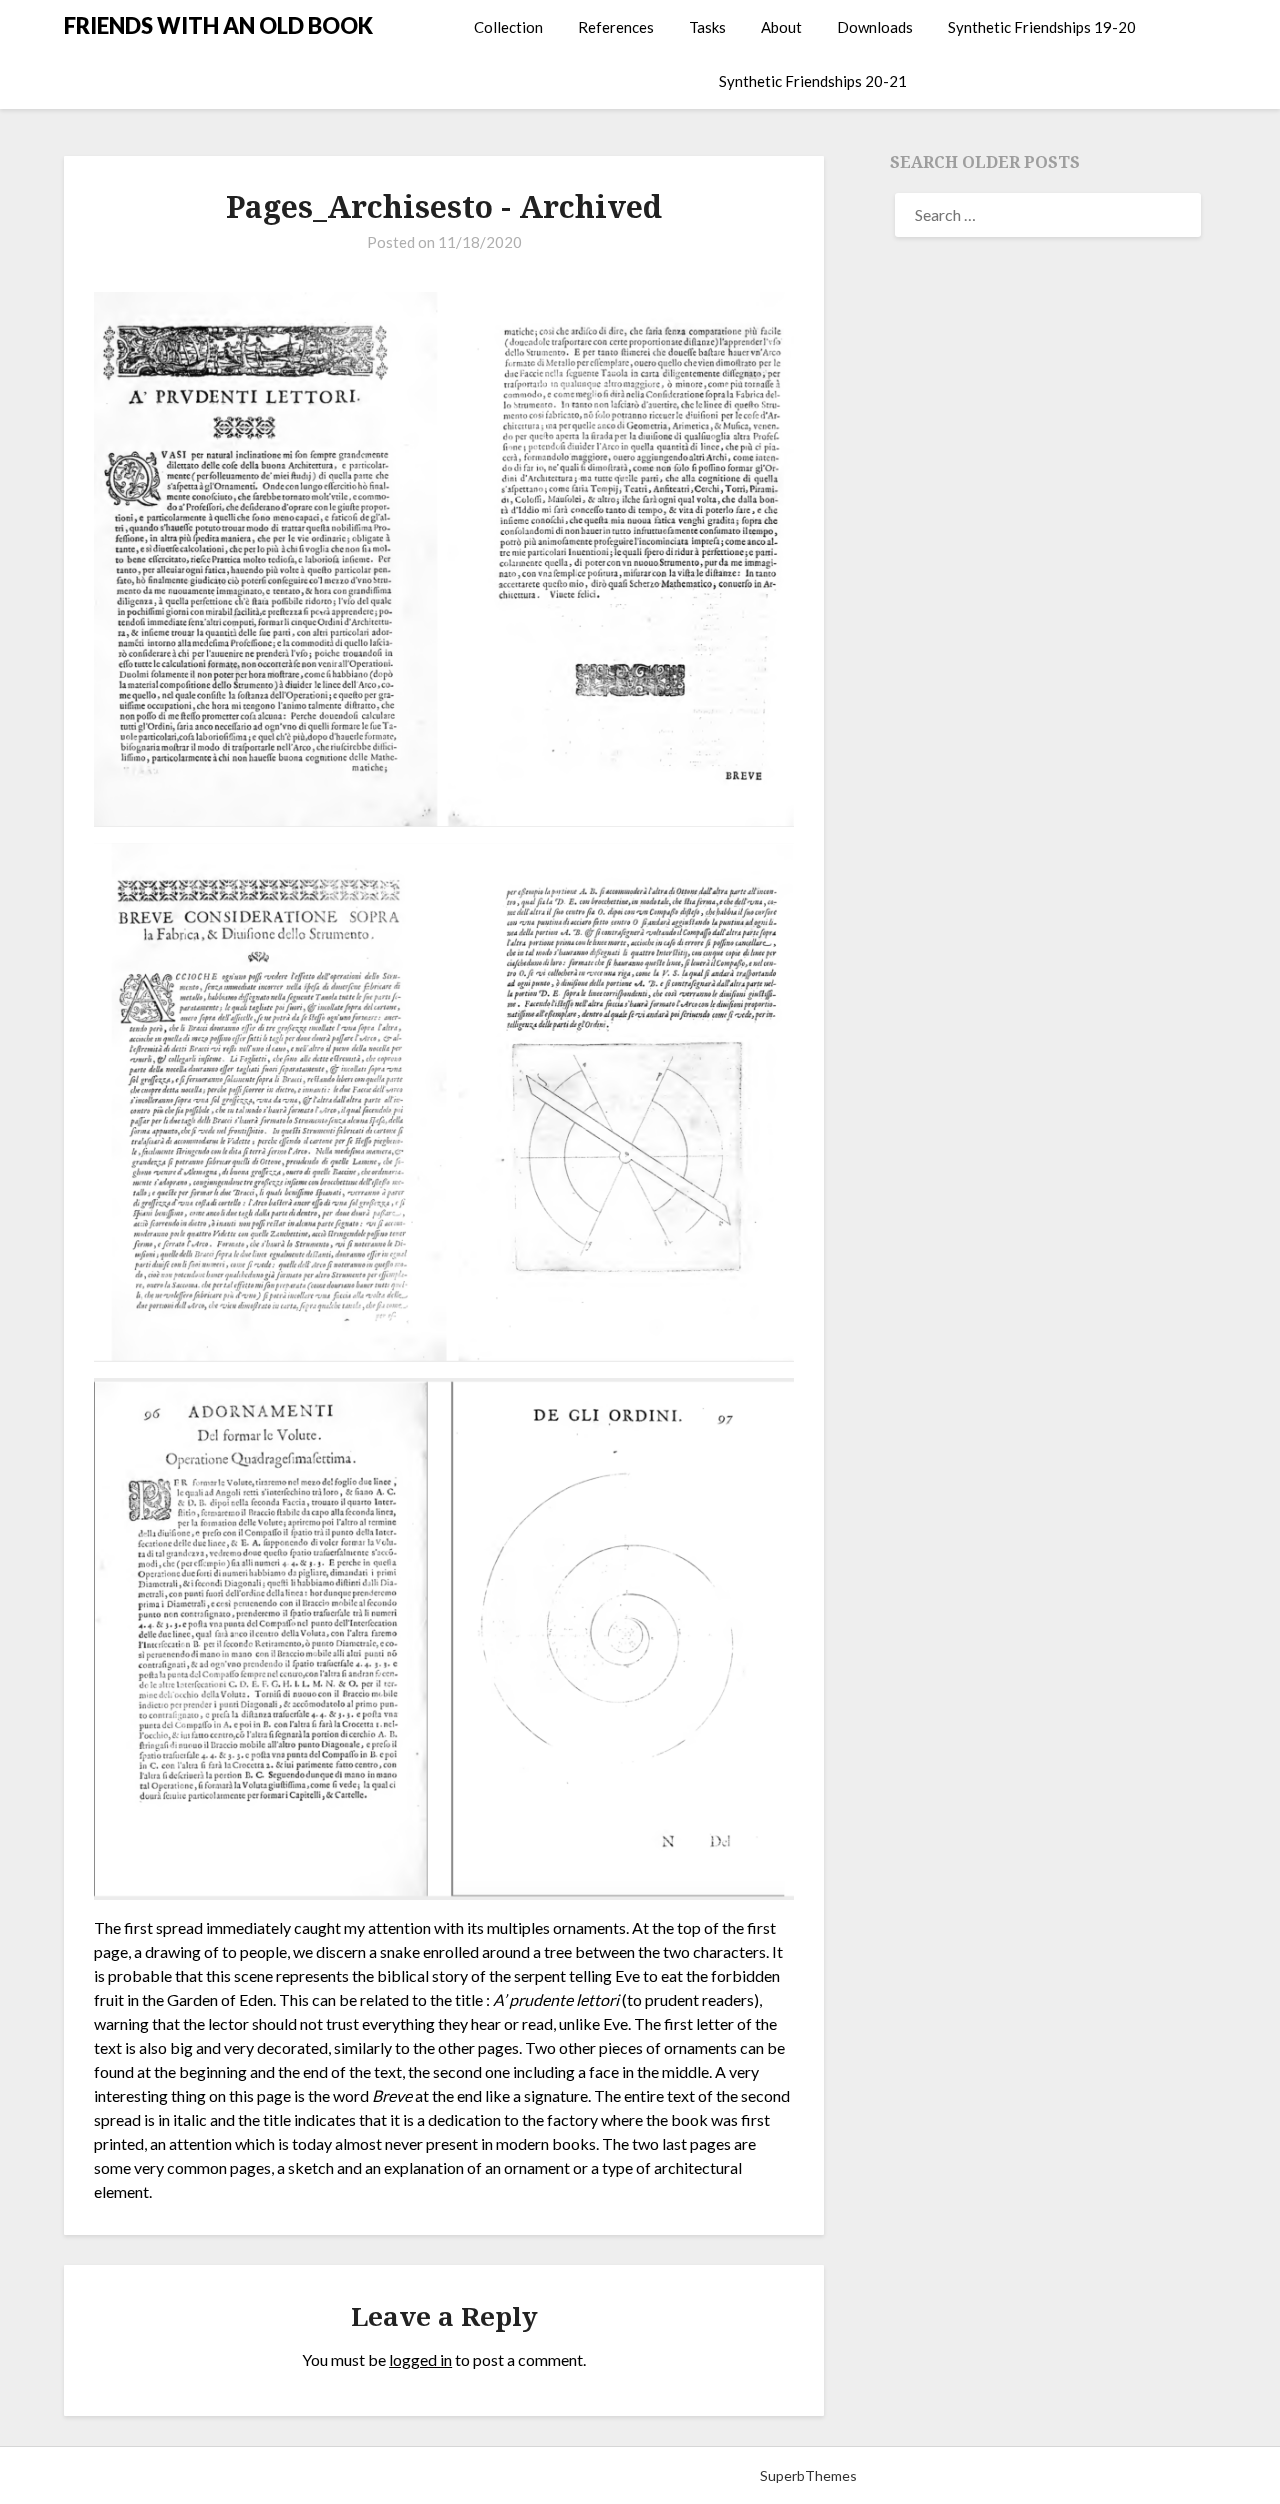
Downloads (875, 27)
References (616, 27)
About (781, 27)
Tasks (707, 27)
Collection (508, 27)
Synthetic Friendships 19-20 (1042, 27)
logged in (420, 2359)
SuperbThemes (808, 2475)
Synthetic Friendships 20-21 (813, 81)
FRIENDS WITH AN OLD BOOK (218, 25)
